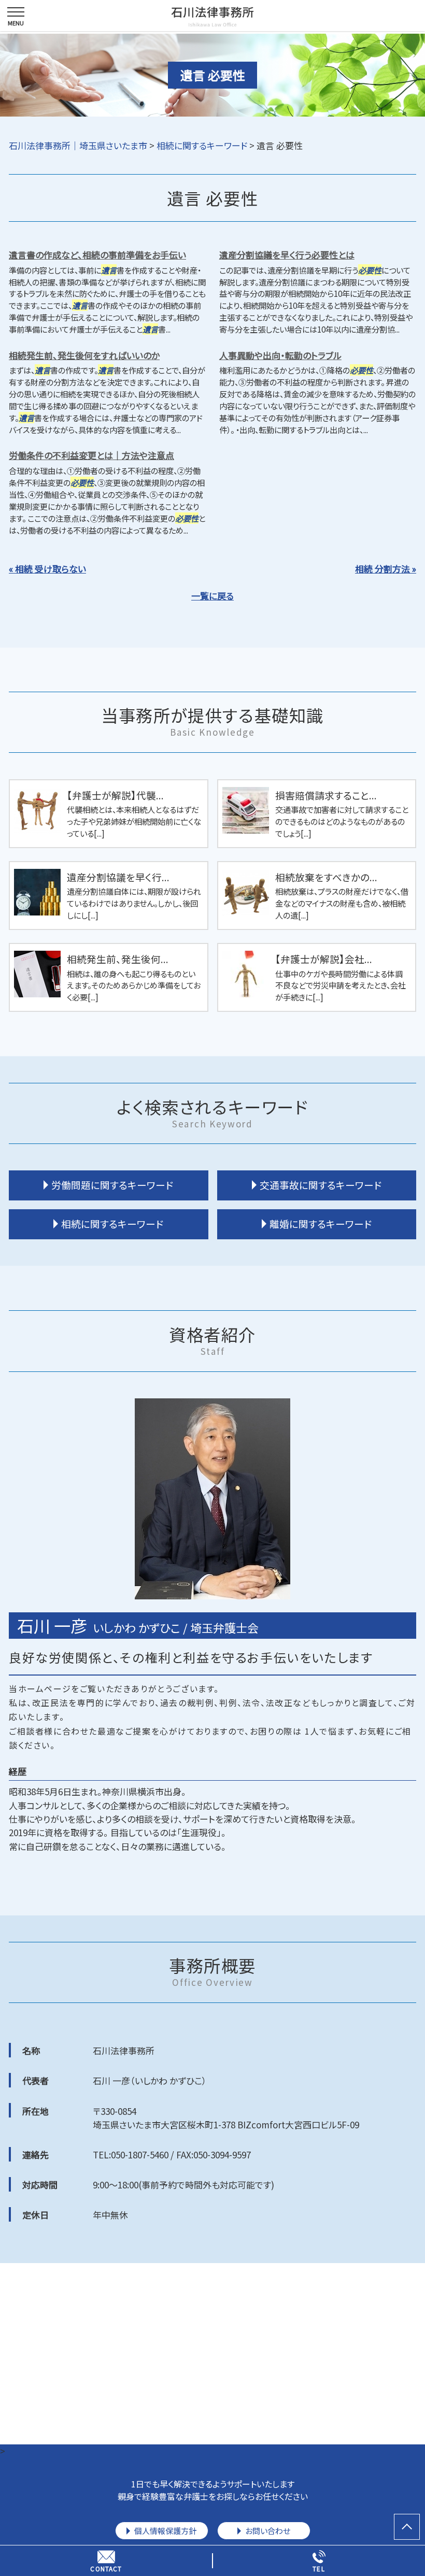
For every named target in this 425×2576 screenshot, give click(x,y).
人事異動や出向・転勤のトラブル (280, 355)
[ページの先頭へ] (407, 2527)
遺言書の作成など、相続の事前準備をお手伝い (97, 255)
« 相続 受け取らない (47, 569)
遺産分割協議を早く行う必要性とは (287, 255)
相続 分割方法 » (386, 569)
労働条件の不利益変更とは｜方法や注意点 (91, 455)
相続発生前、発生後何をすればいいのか (84, 355)
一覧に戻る (212, 596)
